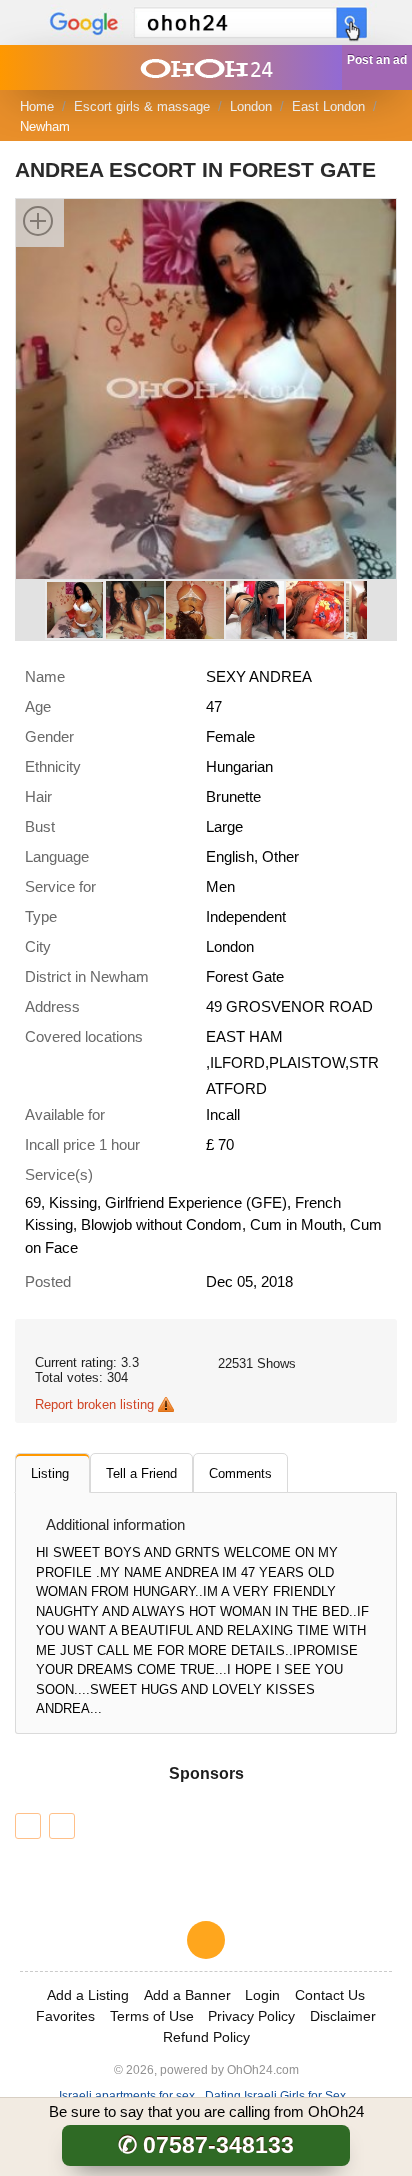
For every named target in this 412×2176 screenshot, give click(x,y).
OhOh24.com (263, 2069)
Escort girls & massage (142, 106)
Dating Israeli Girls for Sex (275, 2095)
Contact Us (330, 1995)
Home (37, 106)
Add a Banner (187, 1995)
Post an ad (377, 60)
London (251, 106)
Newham (45, 126)
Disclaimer (343, 2016)
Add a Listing (88, 1995)
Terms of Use (152, 2016)
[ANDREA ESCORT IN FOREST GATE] (206, 387)
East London (328, 106)
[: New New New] (62, 1826)
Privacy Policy (251, 2016)
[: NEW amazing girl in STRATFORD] (28, 1826)
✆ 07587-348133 (206, 2145)
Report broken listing (94, 1404)
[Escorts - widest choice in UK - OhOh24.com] (206, 67)
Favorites (65, 2016)
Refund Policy (206, 2037)
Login (262, 1995)
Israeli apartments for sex (127, 2095)
